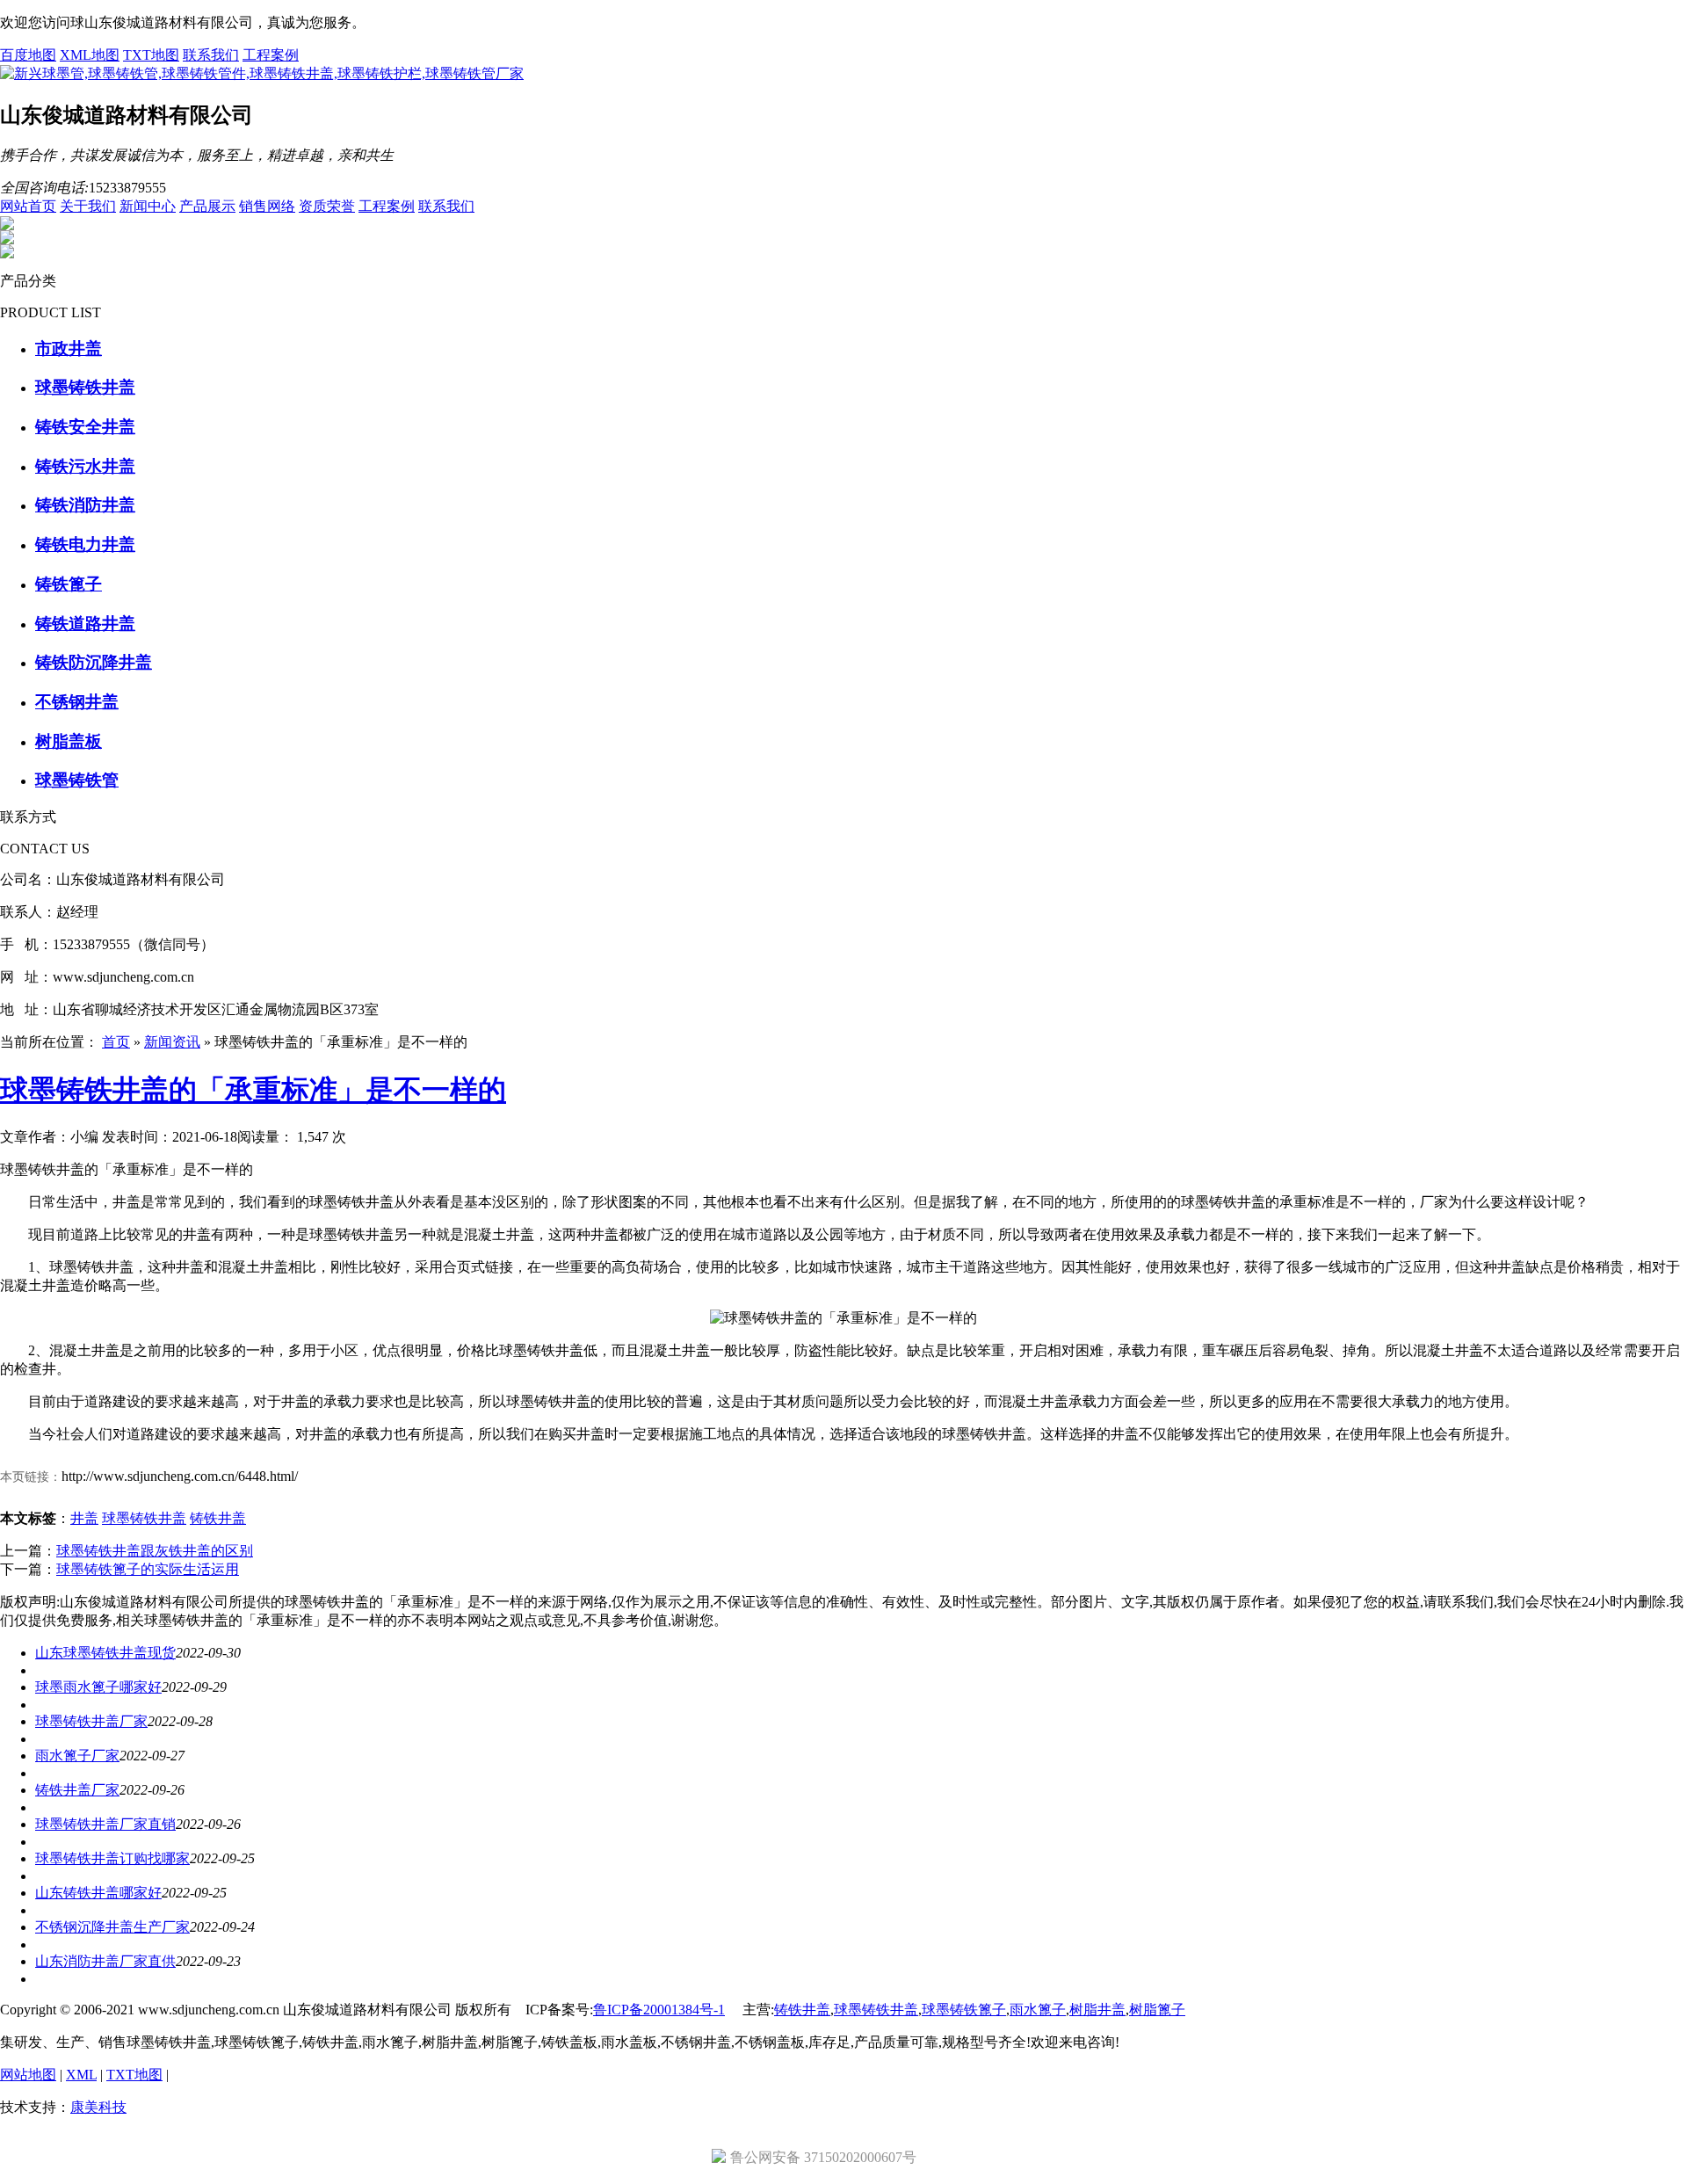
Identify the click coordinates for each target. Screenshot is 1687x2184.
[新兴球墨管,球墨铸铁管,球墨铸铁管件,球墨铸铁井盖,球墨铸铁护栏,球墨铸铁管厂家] (262, 73)
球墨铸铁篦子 (964, 2010)
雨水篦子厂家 (77, 1756)
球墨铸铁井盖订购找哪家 (112, 1858)
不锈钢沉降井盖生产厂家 (112, 1927)
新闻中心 (148, 206)
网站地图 (28, 2075)
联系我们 (211, 55)
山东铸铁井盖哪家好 (98, 1893)
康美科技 (98, 2107)
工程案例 (271, 55)
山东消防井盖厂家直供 (105, 1961)
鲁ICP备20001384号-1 (659, 2010)
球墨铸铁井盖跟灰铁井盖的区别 (155, 1551)
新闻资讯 (172, 1042)
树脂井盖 (1097, 2010)
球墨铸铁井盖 (144, 1518)
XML (81, 2075)
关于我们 (88, 206)
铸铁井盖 (218, 1518)
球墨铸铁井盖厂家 (91, 1721)
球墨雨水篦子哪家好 (98, 1687)
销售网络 (267, 206)
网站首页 (28, 206)
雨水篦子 (1038, 2010)
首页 (116, 1042)
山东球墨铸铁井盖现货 (105, 1653)
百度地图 (28, 55)
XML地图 (90, 55)
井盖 (84, 1518)
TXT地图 (151, 55)
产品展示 (207, 206)
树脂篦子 (1157, 2010)
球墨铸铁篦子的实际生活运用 (148, 1569)
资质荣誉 (327, 206)
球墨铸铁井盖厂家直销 (105, 1824)
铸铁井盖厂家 (77, 1790)
